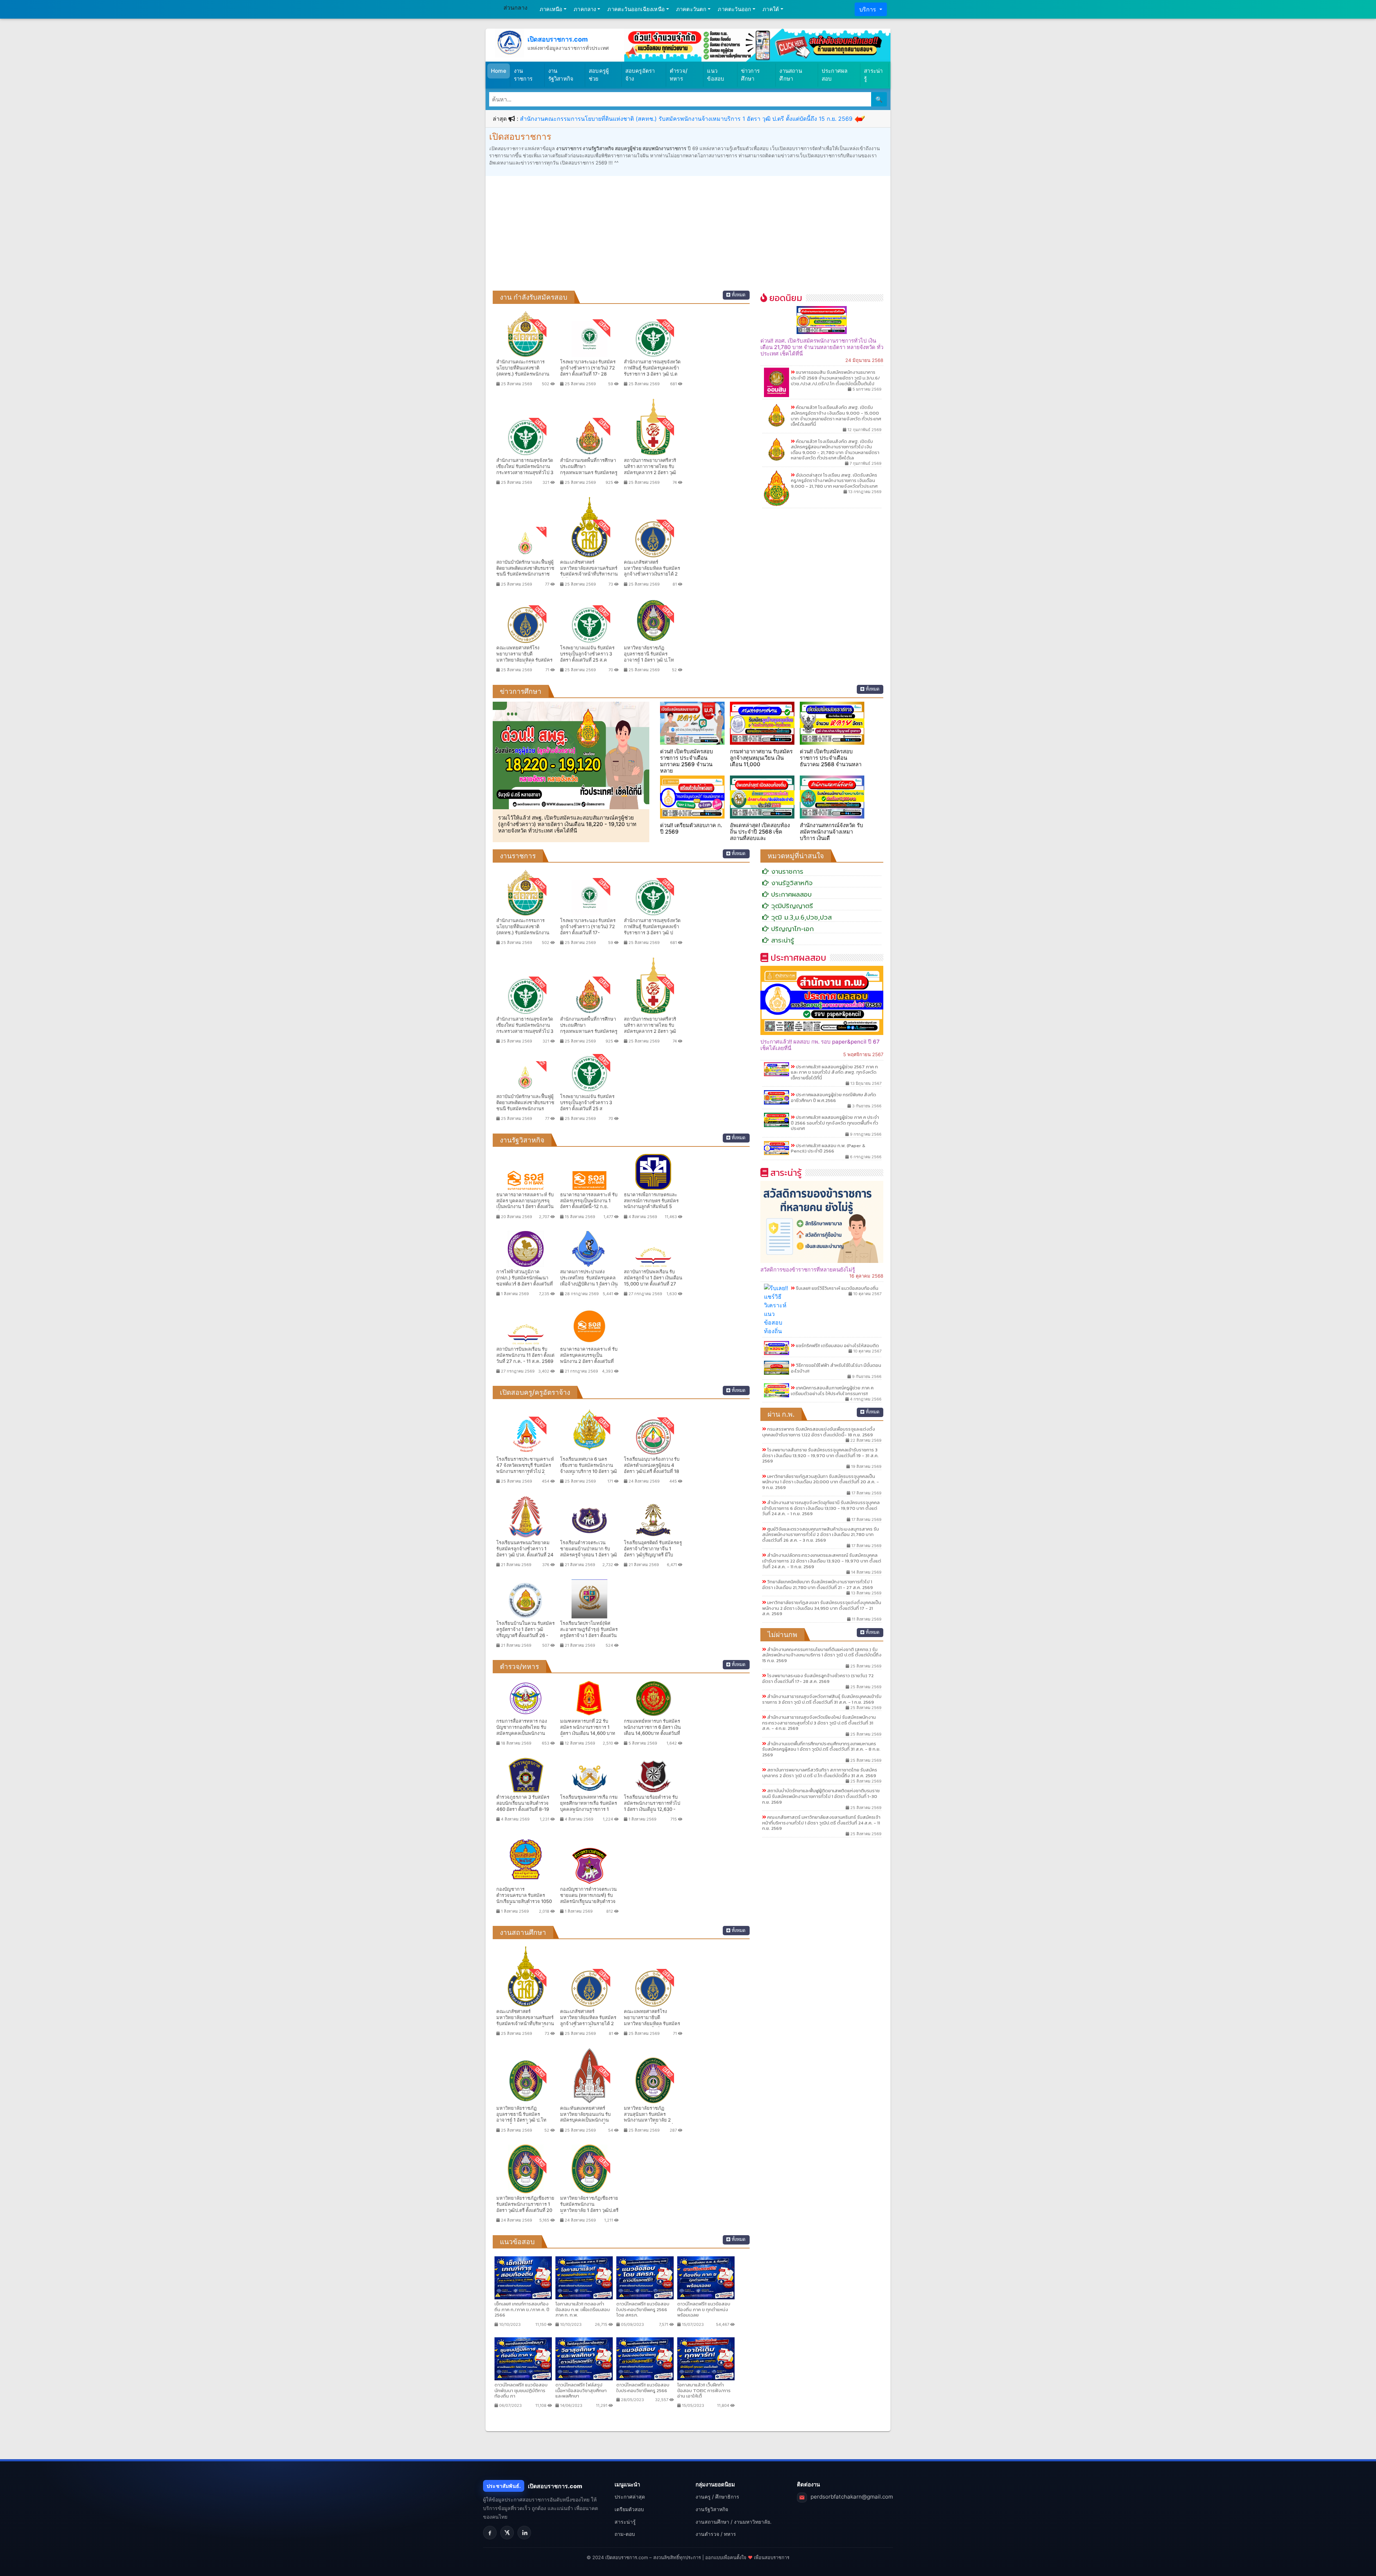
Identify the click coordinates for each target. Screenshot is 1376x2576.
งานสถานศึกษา (790, 75)
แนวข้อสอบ (716, 75)
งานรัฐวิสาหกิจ (561, 75)
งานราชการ (523, 75)
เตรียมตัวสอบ (629, 2509)
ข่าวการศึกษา (750, 75)
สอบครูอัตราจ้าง (640, 75)
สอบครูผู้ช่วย (599, 75)
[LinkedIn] (524, 2533)
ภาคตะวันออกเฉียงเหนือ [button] (636, 9)
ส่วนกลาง (515, 8)
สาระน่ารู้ (873, 75)
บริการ (869, 9)
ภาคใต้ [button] (771, 9)
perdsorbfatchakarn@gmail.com (852, 2497)
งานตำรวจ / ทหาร (716, 2534)
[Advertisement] (688, 237)
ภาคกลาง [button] (585, 9)
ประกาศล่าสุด (630, 2497)
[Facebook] (490, 2533)
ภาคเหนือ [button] (551, 9)
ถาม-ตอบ (625, 2534)
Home (499, 71)
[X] (507, 2533)
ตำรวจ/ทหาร (679, 75)
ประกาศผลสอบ (835, 75)
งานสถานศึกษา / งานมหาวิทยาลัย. (734, 2522)
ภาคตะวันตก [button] (691, 9)
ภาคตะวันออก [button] (734, 9)
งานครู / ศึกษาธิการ (717, 2497)
